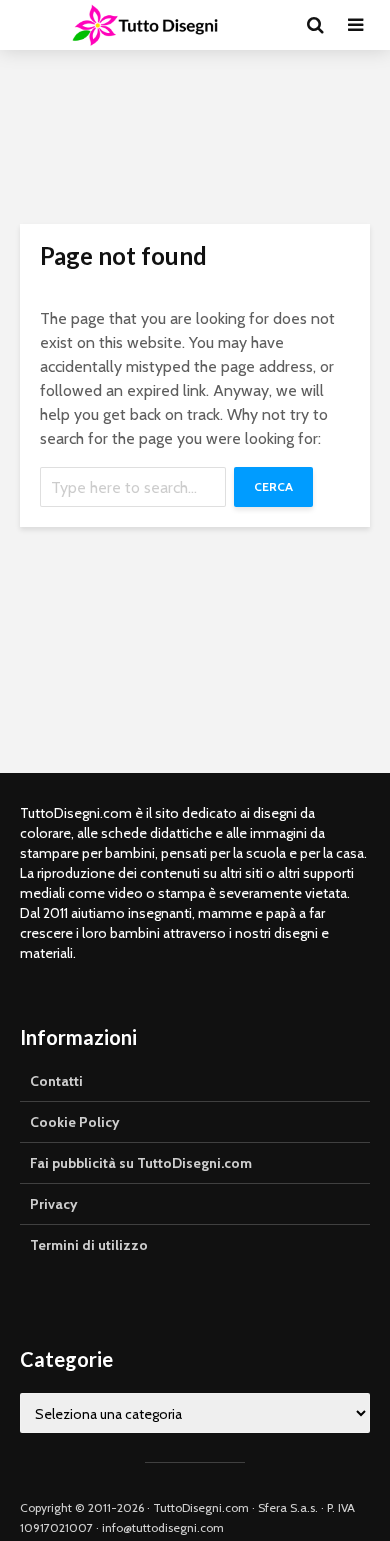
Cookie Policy (75, 1122)
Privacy (54, 1204)
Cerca (273, 486)
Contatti (56, 1081)
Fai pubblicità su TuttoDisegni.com (141, 1163)
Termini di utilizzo (89, 1245)
